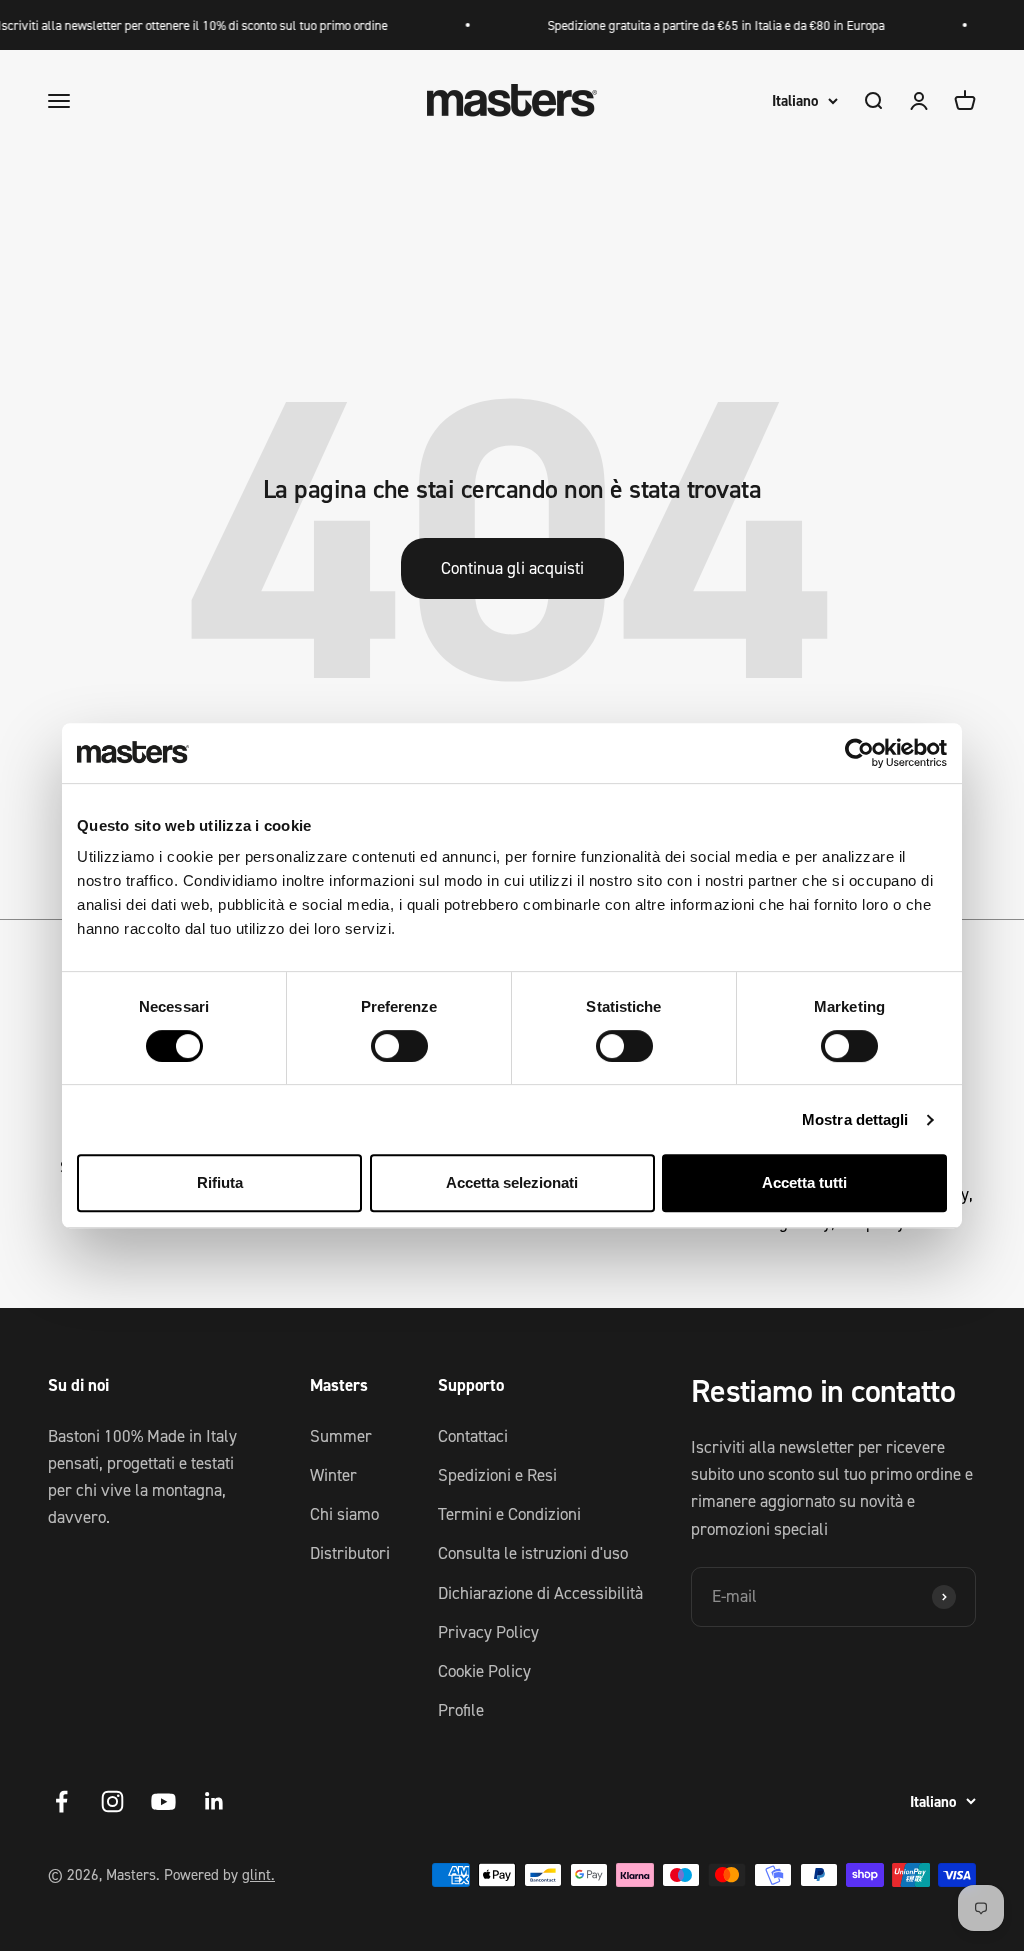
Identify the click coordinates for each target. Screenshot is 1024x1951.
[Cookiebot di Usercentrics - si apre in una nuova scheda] (859, 753)
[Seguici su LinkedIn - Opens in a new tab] (214, 1801)
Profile (461, 1710)
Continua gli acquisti (512, 568)
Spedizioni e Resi (497, 1475)
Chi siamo (344, 1514)
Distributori (350, 1553)
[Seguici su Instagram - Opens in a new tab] (112, 1801)
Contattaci (473, 1436)
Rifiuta (220, 1182)
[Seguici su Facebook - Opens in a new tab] (61, 1801)
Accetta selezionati (512, 1182)
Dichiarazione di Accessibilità (540, 1593)
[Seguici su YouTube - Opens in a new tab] (163, 1801)
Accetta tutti (804, 1182)
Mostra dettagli (855, 1119)
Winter (333, 1475)
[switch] (399, 1046)
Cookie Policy (484, 1671)
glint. (258, 1874)
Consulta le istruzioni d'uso (533, 1553)
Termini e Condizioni (509, 1514)
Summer (341, 1436)
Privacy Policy (488, 1632)
